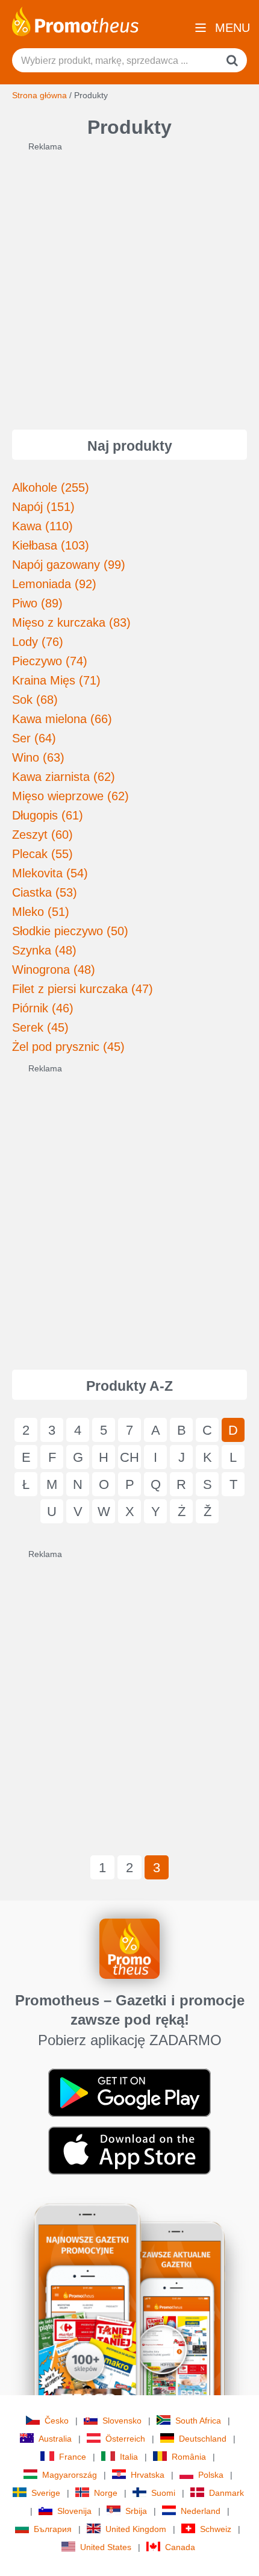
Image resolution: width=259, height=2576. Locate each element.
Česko (57, 2421)
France (73, 2457)
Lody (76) (38, 642)
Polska (211, 2475)
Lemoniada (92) (54, 584)
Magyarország (70, 2475)
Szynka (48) (44, 950)
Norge (106, 2493)
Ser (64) (34, 738)
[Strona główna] (75, 20)
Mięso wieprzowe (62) (70, 796)
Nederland (201, 2511)
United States (106, 2547)
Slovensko (122, 2421)
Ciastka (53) (45, 892)
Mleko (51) (41, 912)
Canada (180, 2547)
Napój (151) (43, 507)
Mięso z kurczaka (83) (71, 622)
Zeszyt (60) (42, 835)
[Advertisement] (129, 282)
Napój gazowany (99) (69, 565)
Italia (129, 2457)
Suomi (163, 2493)
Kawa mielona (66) (62, 719)
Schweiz (216, 2529)
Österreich (125, 2439)
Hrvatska (148, 2475)
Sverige (46, 2493)
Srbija (136, 2511)
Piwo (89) (37, 603)
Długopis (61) (48, 815)
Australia (55, 2439)
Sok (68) (35, 700)
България (53, 2529)
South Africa (198, 2421)
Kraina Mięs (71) (56, 680)
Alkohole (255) (51, 487)
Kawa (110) (42, 526)
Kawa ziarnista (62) (64, 777)
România (189, 2457)
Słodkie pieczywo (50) (70, 931)
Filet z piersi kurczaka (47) (83, 989)
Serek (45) (40, 1027)
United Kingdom (136, 2529)
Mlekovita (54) (50, 873)
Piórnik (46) (43, 1008)
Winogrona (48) (54, 970)
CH (129, 1457)
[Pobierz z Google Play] (129, 2092)
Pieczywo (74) (50, 661)
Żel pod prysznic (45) (68, 1047)
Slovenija (74, 2511)
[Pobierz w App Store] (129, 2150)
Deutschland (203, 2439)
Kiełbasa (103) (51, 545)
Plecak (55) (42, 854)
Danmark (226, 2493)
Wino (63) (38, 757)
